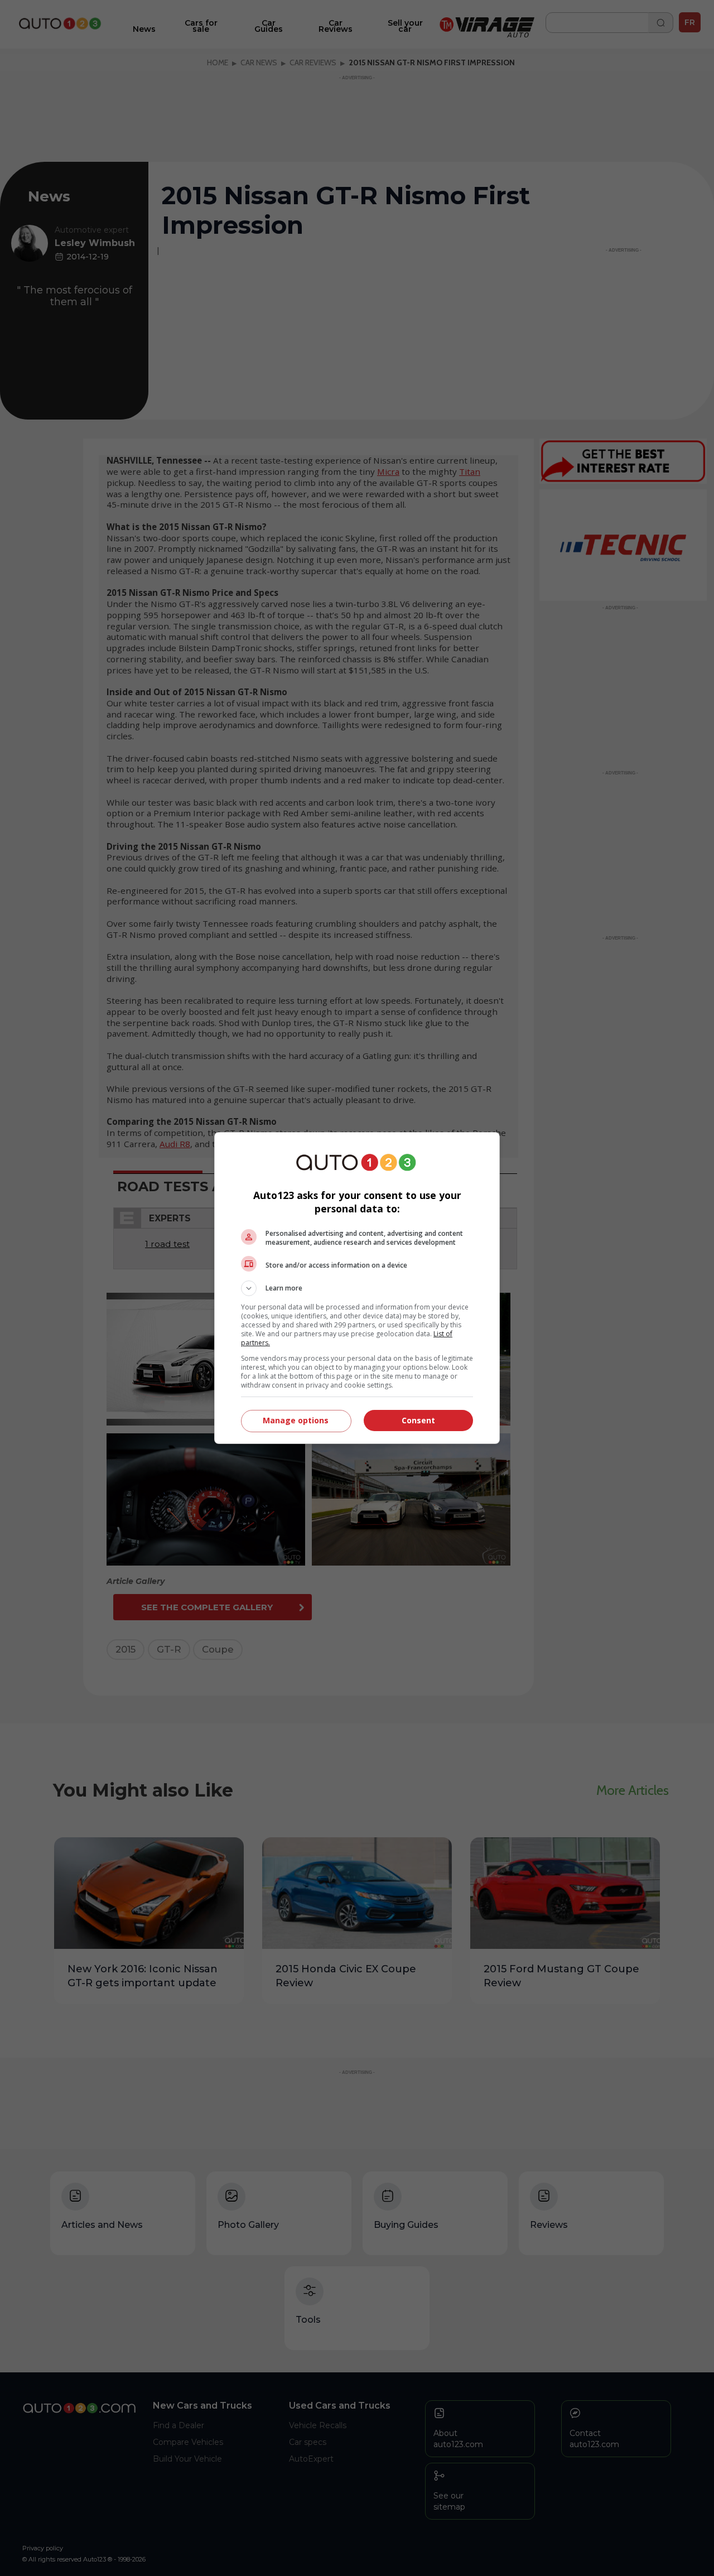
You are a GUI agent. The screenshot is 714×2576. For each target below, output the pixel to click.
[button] (357, 1288)
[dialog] (357, 1288)
